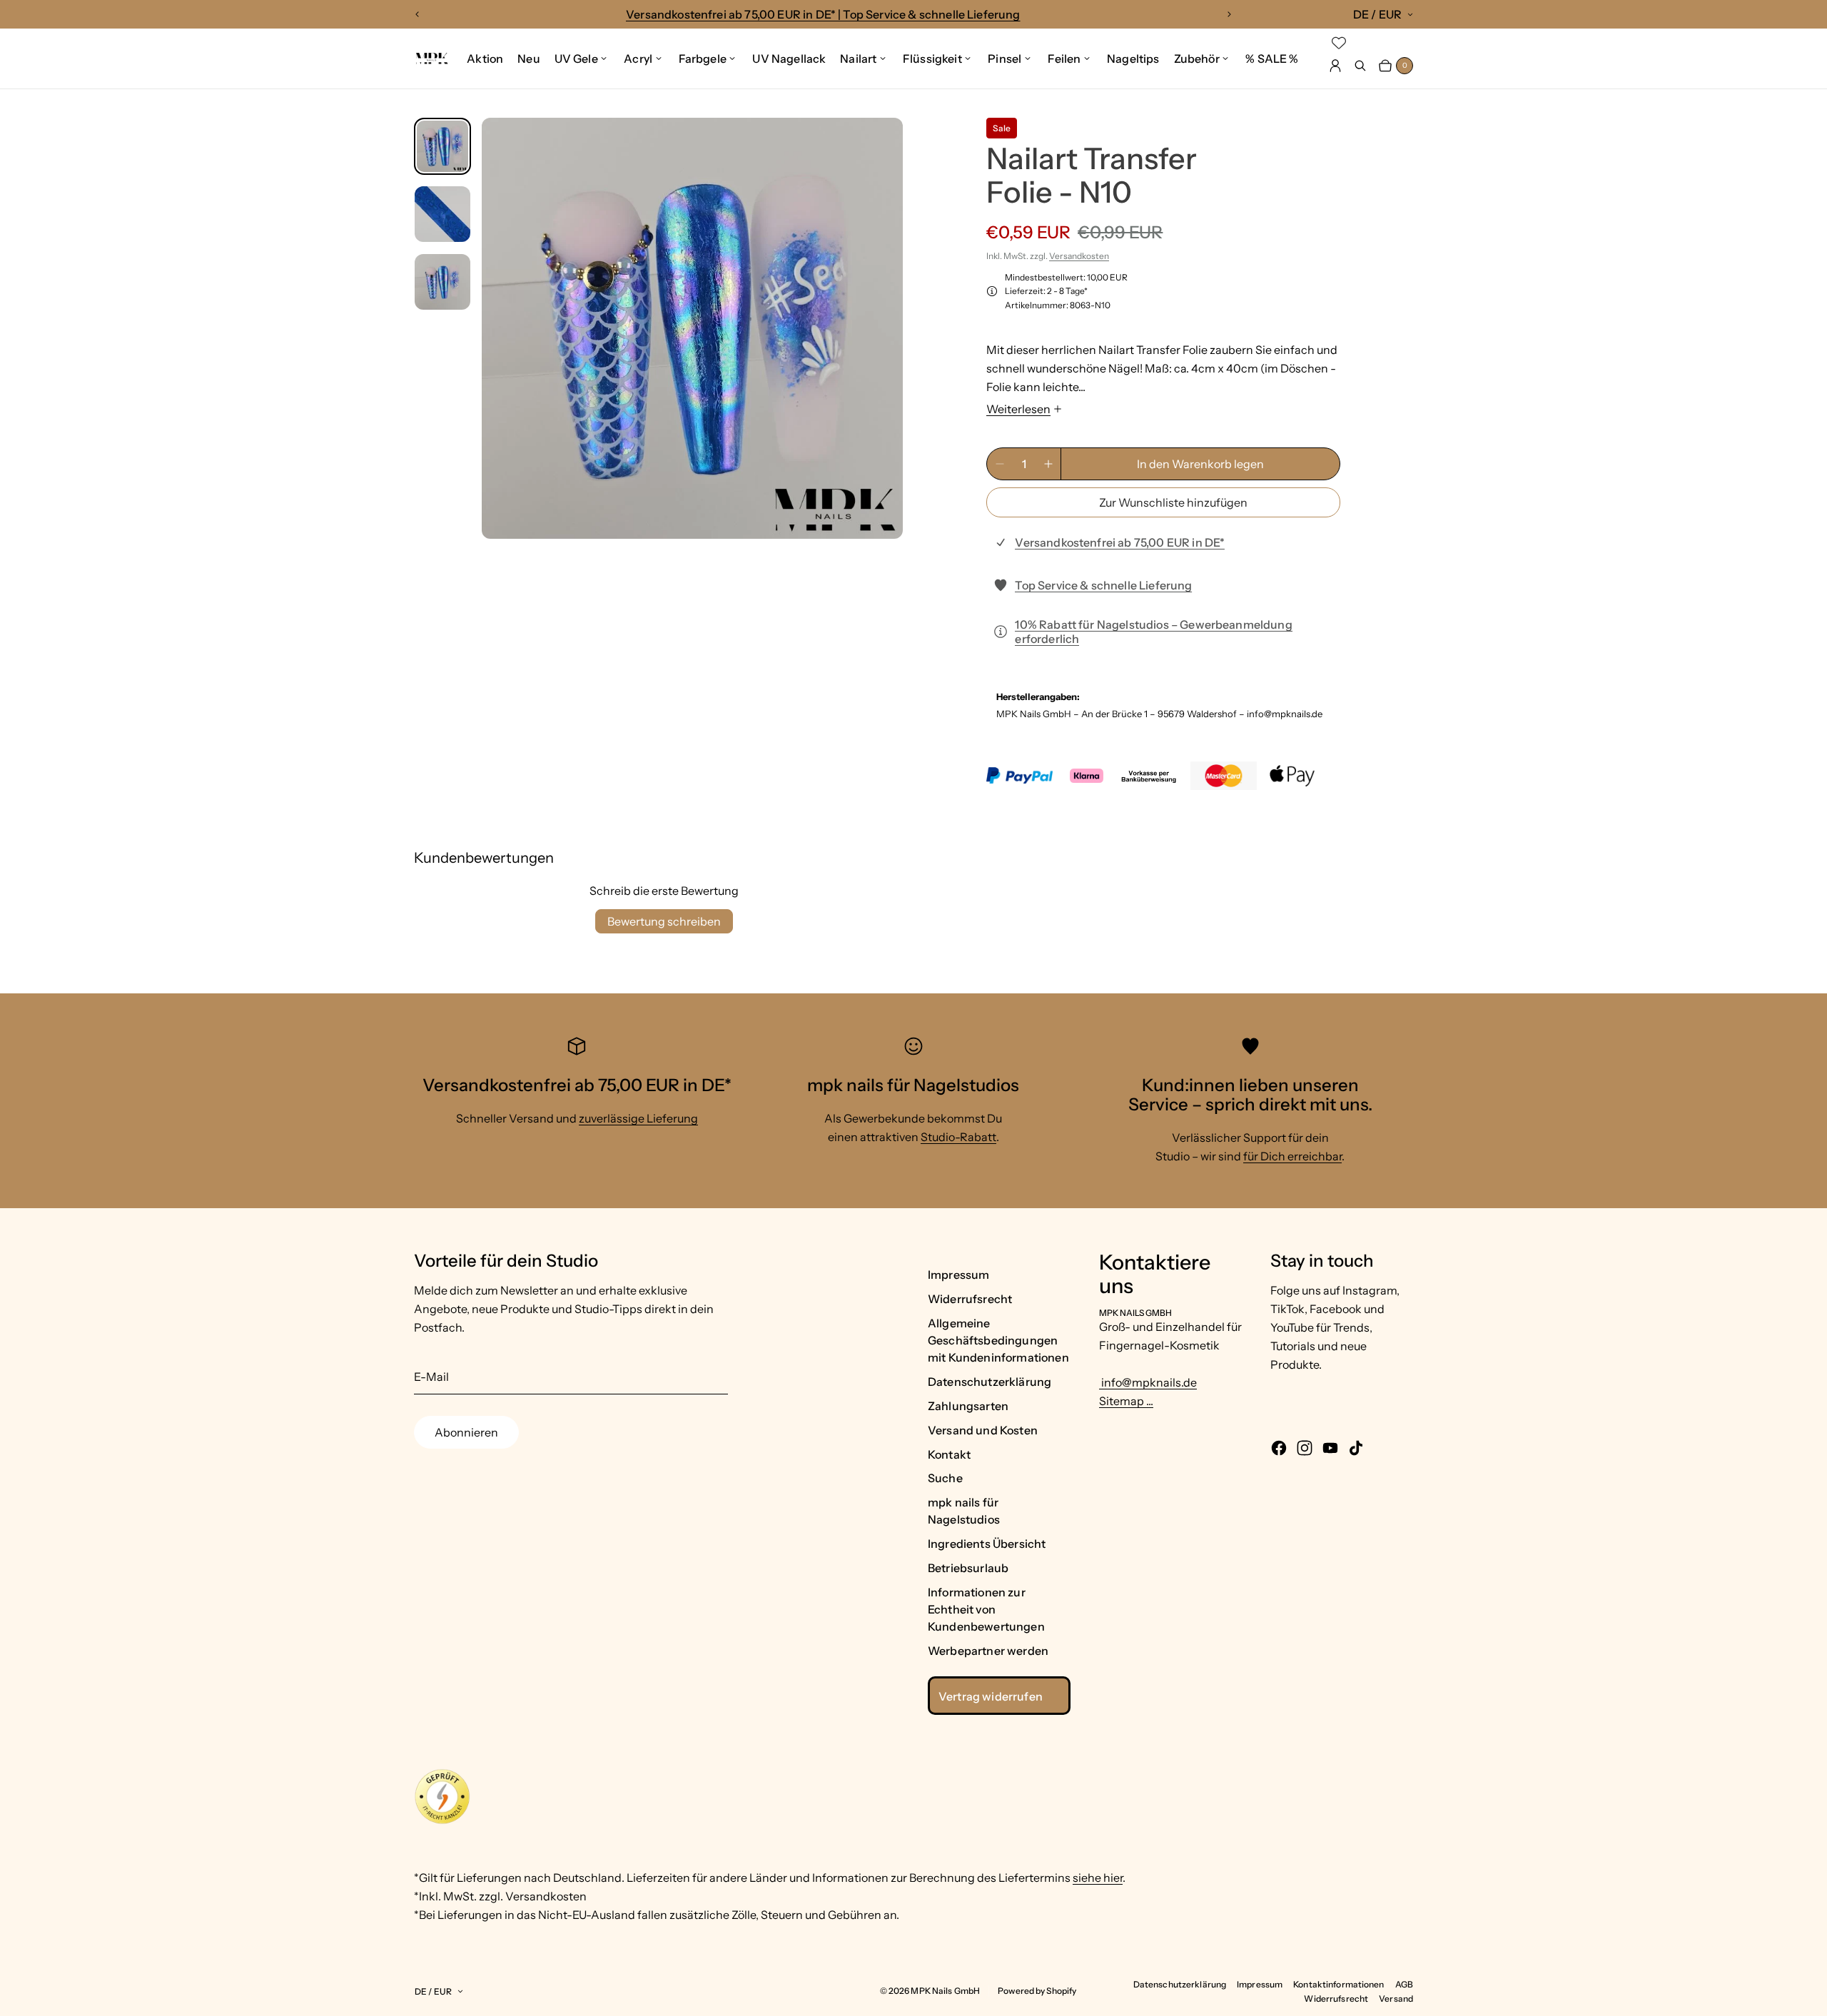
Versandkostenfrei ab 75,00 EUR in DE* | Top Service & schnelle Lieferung (823, 14)
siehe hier (1098, 1878)
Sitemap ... (1126, 1401)
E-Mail (431, 1377)
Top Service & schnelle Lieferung (1103, 585)
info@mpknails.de (1148, 1382)
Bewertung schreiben (664, 921)
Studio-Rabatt (958, 1137)
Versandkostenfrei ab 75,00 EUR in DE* (1120, 542)
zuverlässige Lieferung (638, 1118)
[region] (823, 14)
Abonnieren (466, 1432)
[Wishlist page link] (1339, 43)
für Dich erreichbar (1292, 1156)
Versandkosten (1079, 256)
